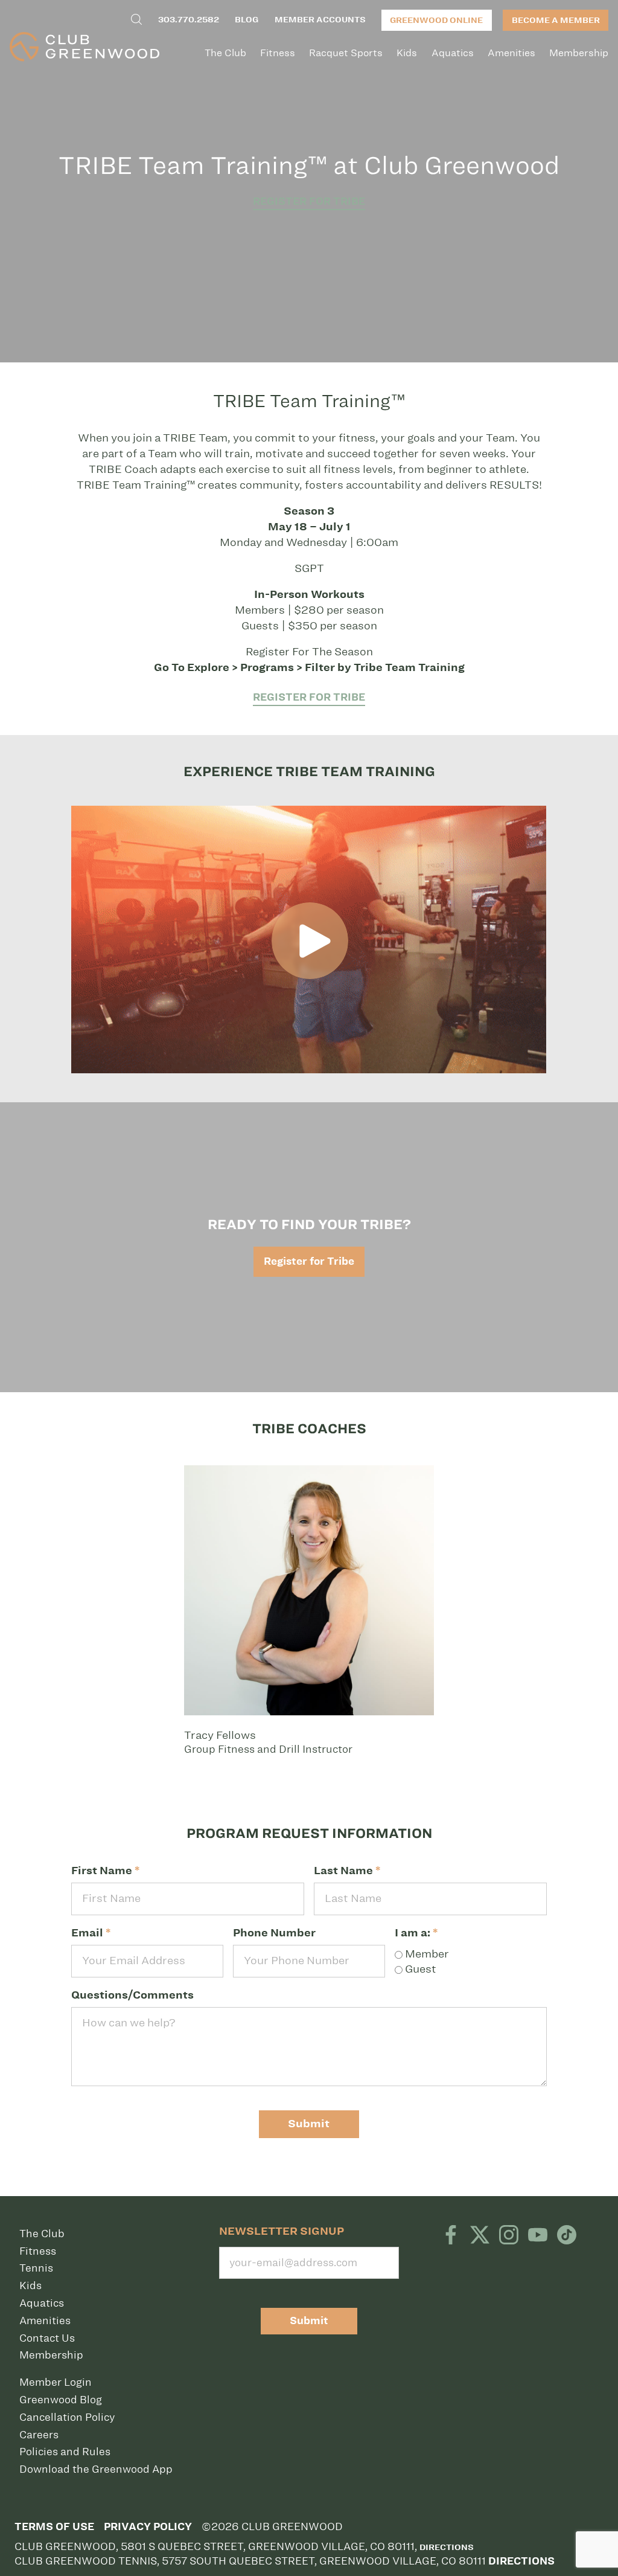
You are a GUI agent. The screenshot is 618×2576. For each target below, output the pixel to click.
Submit (309, 2124)
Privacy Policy (148, 2527)
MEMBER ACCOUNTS (320, 20)
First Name (105, 1871)
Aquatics (453, 53)
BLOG (247, 20)
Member (426, 1954)
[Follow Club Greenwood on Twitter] (480, 2236)
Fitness (278, 53)
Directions (447, 2547)
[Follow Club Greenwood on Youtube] (538, 2236)
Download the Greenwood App (96, 2469)
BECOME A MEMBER (556, 20)
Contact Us (47, 2338)
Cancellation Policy (67, 2417)
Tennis (36, 2268)
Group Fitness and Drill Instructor (268, 1742)
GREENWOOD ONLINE (436, 20)
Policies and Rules (65, 2452)
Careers (39, 2435)
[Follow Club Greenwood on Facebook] (451, 2236)
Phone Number (274, 1933)
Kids (407, 53)
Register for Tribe (309, 201)
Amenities (511, 53)
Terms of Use (54, 2527)
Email (91, 1933)
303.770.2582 (189, 20)
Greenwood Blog (61, 2400)
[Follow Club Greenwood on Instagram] (509, 2236)
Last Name (347, 1871)
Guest (419, 1969)
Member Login (56, 2382)
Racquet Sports (346, 53)
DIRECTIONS (521, 2561)
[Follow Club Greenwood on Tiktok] (567, 2236)
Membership (579, 53)
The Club (225, 53)
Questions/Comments (132, 1995)
